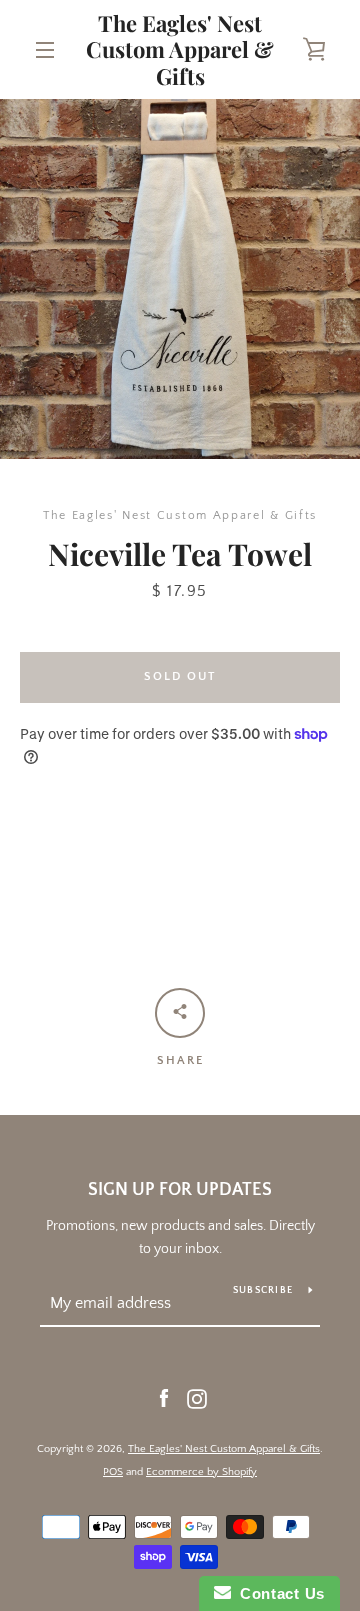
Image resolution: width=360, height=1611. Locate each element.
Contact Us (278, 1593)
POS (113, 1472)
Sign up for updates (180, 1190)
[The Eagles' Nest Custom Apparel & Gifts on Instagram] (197, 1398)
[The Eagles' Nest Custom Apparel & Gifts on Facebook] (164, 1398)
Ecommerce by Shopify (201, 1472)
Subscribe (263, 1290)
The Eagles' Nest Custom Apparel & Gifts (180, 49)
